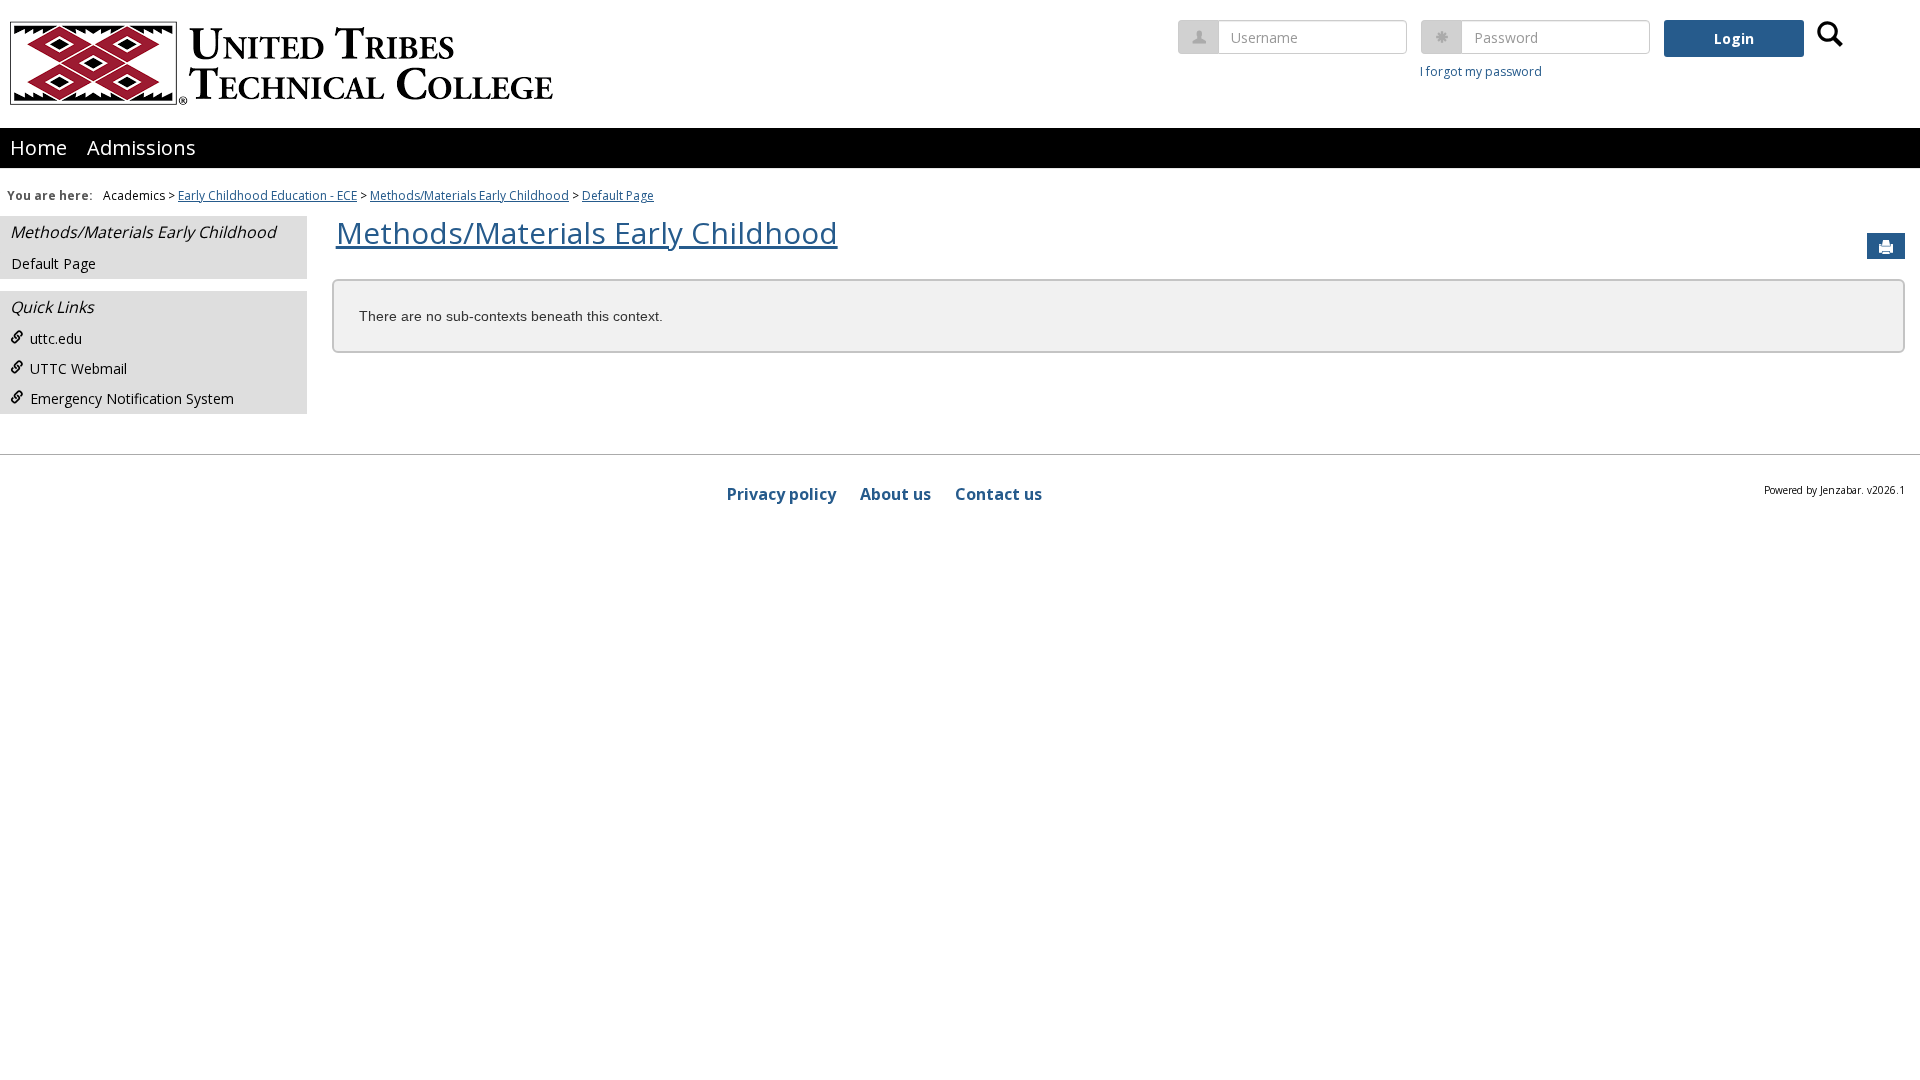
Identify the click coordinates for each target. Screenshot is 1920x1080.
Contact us (998, 494)
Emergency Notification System (132, 398)
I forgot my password (1481, 71)
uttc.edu (56, 338)
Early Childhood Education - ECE (267, 195)
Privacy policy (781, 494)
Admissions (141, 147)
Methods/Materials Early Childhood (469, 195)
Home (38, 147)
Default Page (618, 195)
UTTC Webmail (78, 368)
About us (895, 494)
